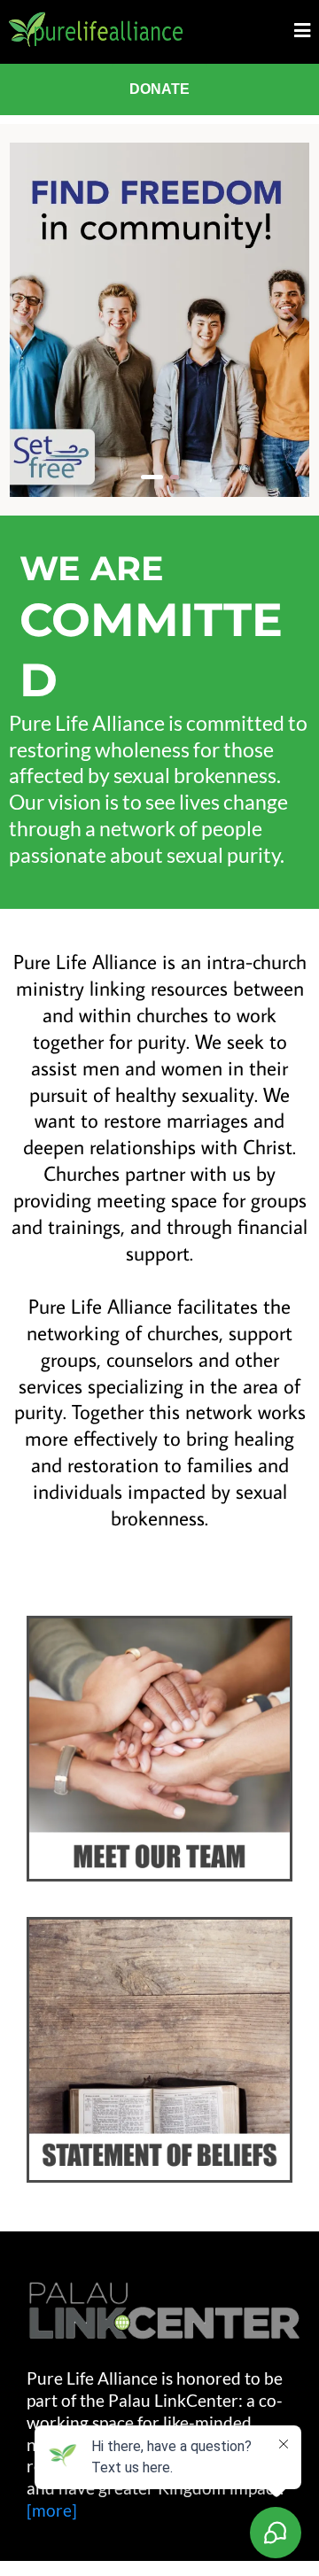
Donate (159, 89)
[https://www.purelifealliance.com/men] (159, 320)
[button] (302, 31)
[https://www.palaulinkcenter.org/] (164, 2311)
